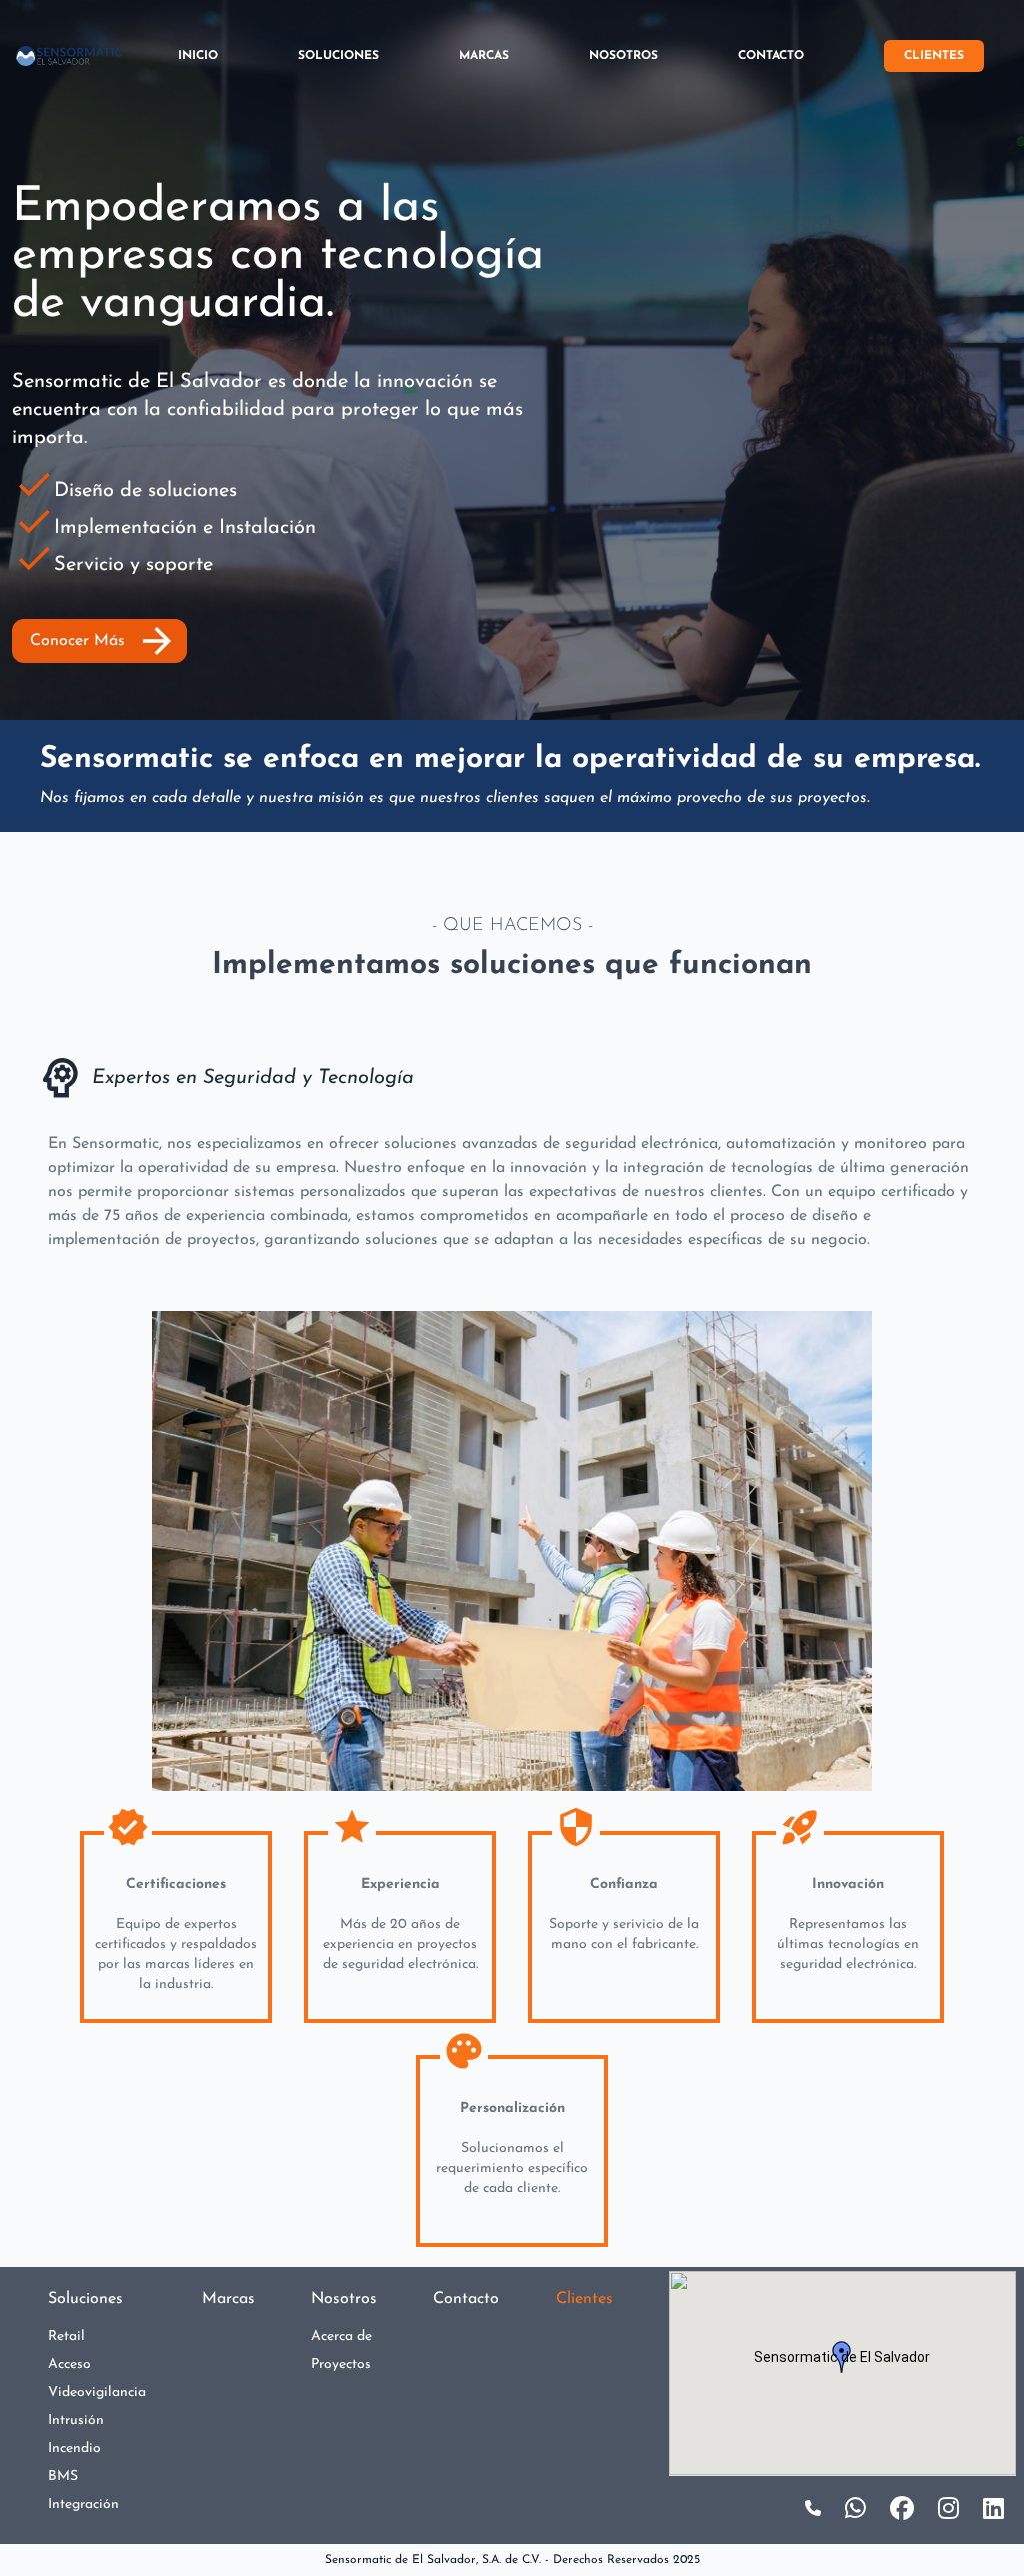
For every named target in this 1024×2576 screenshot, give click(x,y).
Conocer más (104, 641)
